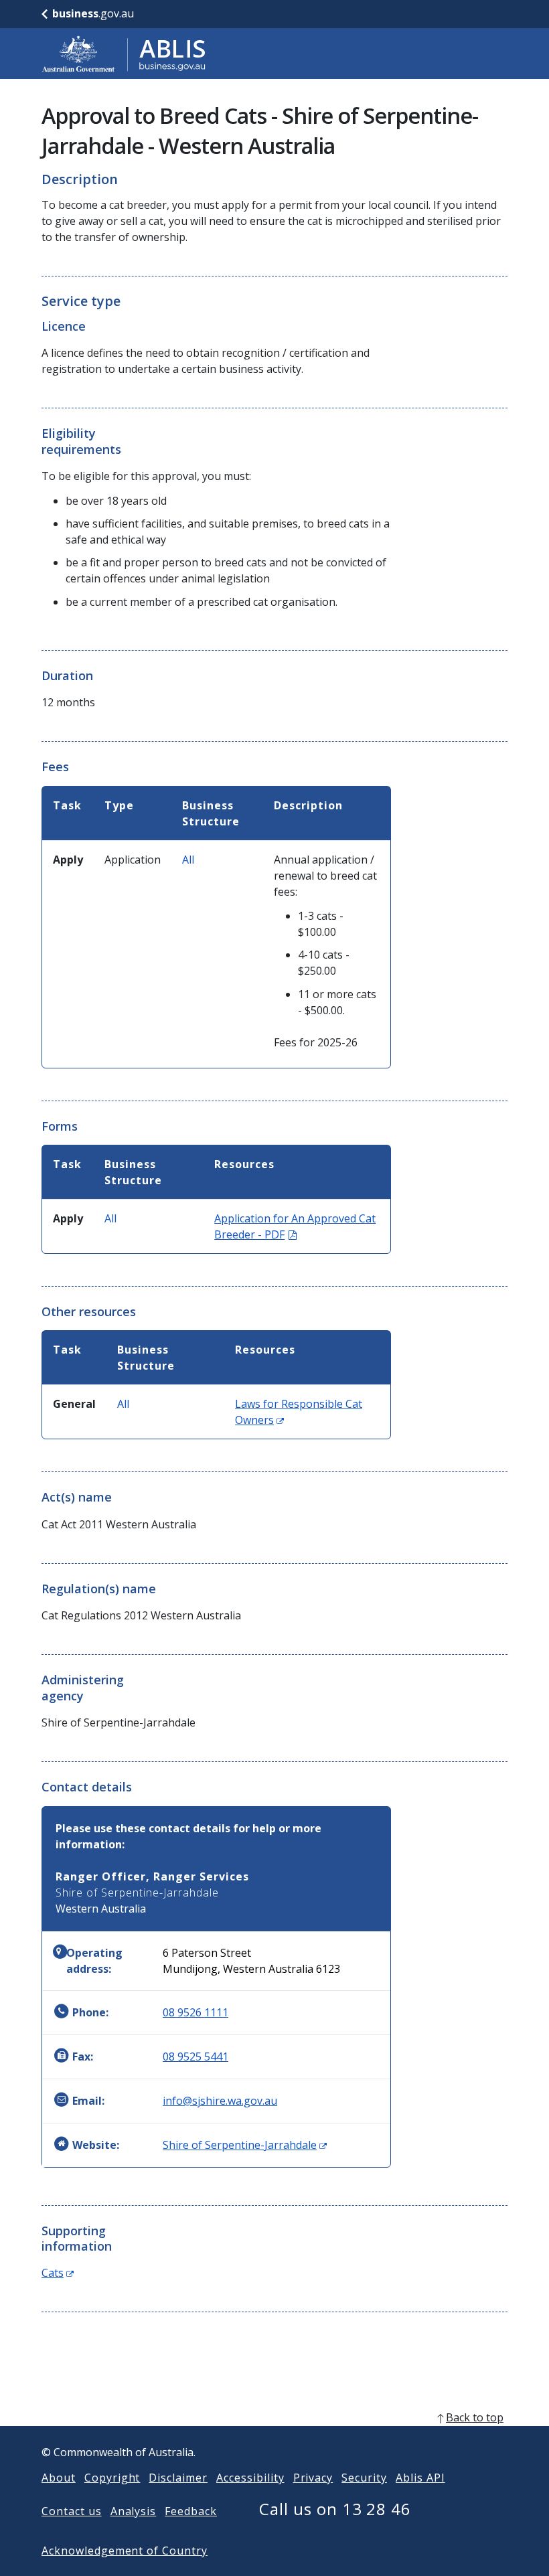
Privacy (313, 2478)
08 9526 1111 (195, 2012)
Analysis (134, 2511)
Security (364, 2478)
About (59, 2478)
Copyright (112, 2478)
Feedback (191, 2511)
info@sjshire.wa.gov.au (220, 2101)
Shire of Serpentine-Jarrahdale (245, 2145)
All (188, 860)
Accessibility (250, 2478)
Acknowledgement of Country (125, 2551)
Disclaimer (178, 2478)
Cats (58, 2273)
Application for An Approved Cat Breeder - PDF (295, 1226)
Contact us (72, 2511)
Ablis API (420, 2478)
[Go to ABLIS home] (124, 54)
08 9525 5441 (195, 2057)
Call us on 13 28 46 (335, 2509)
